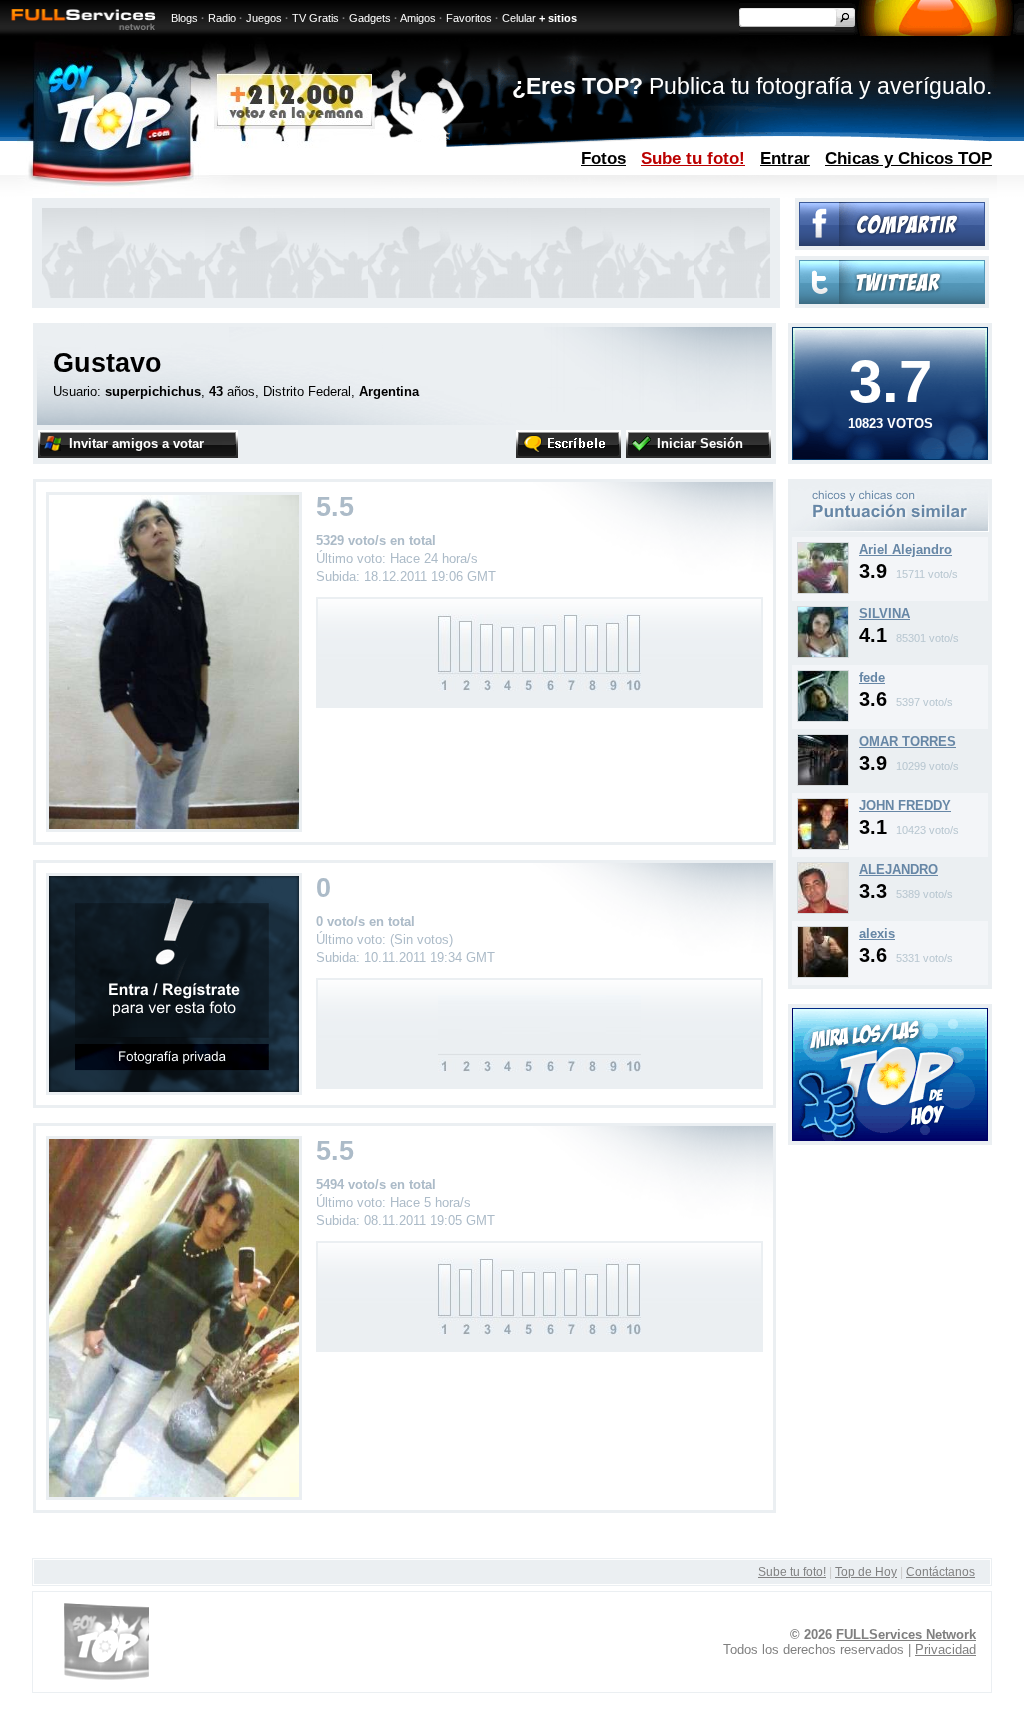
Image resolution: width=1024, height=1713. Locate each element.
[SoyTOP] (195, 193)
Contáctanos (940, 1572)
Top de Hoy (866, 1572)
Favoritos (469, 18)
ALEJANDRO (898, 869)
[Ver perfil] (823, 589)
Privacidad (945, 1649)
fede (872, 677)
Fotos (603, 158)
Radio (222, 18)
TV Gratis (315, 18)
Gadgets (370, 18)
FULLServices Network (906, 1634)
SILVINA (884, 613)
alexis (877, 933)
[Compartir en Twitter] (892, 299)
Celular (519, 18)
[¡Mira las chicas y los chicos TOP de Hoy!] (890, 1136)
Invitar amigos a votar (136, 443)
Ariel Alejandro (905, 549)
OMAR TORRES (907, 741)
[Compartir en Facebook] (892, 241)
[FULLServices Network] (78, 31)
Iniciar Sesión (700, 443)
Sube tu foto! (693, 158)
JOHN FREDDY (905, 805)
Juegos (264, 18)
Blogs (184, 18)
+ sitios (558, 18)
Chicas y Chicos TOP (908, 158)
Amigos (418, 18)
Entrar (785, 158)
